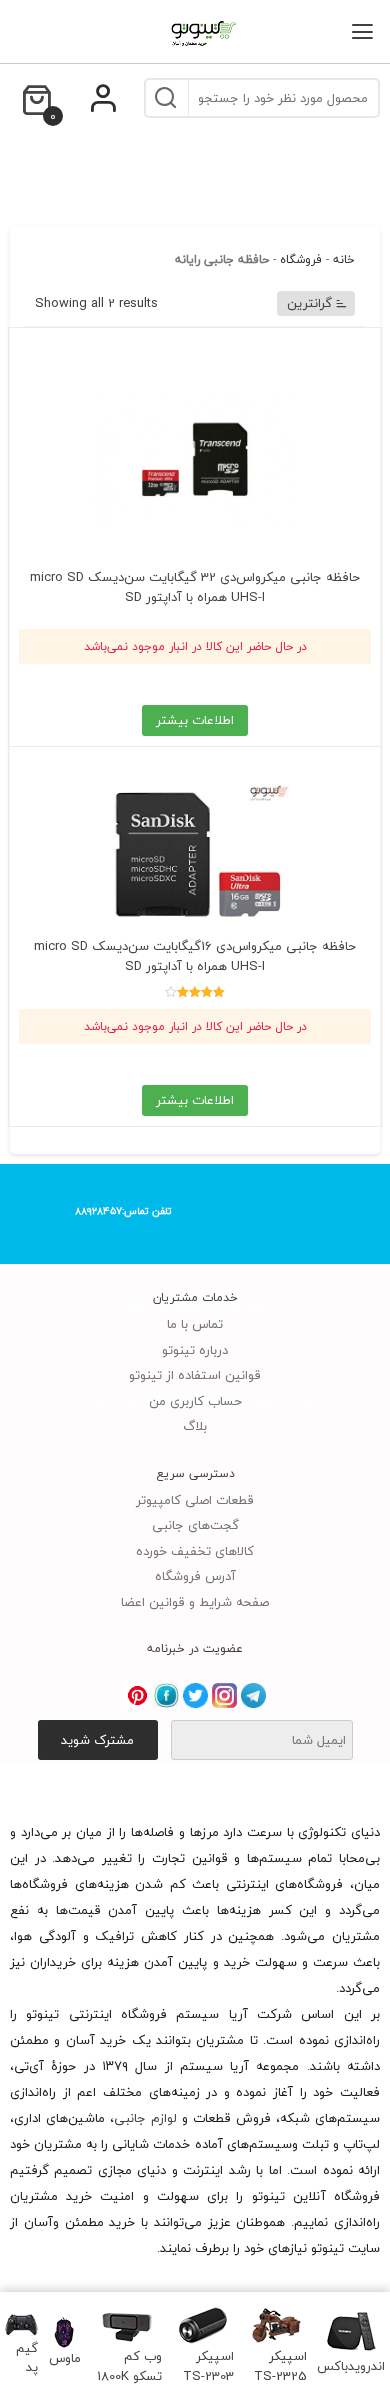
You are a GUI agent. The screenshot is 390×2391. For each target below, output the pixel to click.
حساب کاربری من (195, 1401)
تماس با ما (195, 1324)
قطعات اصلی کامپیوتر (195, 1500)
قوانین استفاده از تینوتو (195, 1375)
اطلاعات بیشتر (195, 720)
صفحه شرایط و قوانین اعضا (195, 1602)
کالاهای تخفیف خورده (195, 1551)
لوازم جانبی (145, 2118)
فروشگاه (301, 259)
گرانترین (309, 303)
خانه (344, 259)
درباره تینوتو (195, 1350)
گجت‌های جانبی (195, 1525)
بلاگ (195, 1426)
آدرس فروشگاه (195, 1576)
